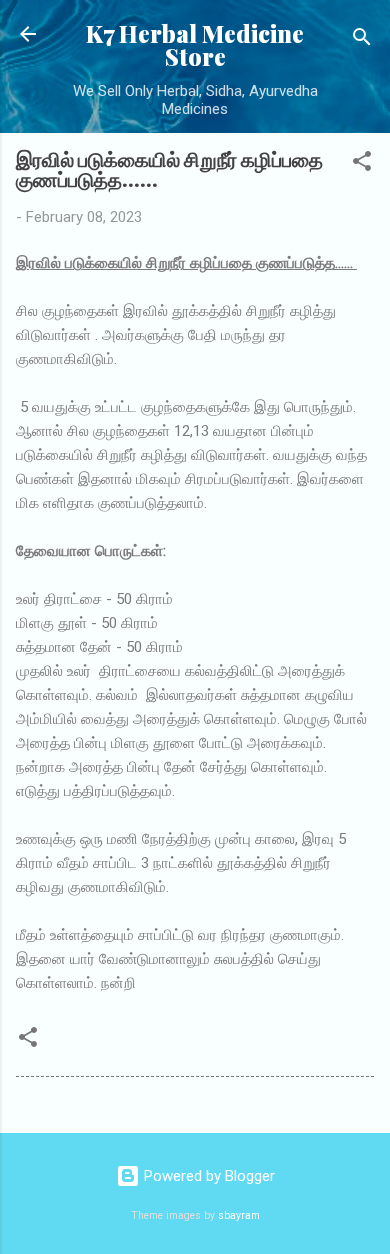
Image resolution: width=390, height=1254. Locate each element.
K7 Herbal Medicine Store (195, 45)
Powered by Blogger (207, 1176)
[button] (362, 164)
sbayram (239, 1215)
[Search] (362, 40)
